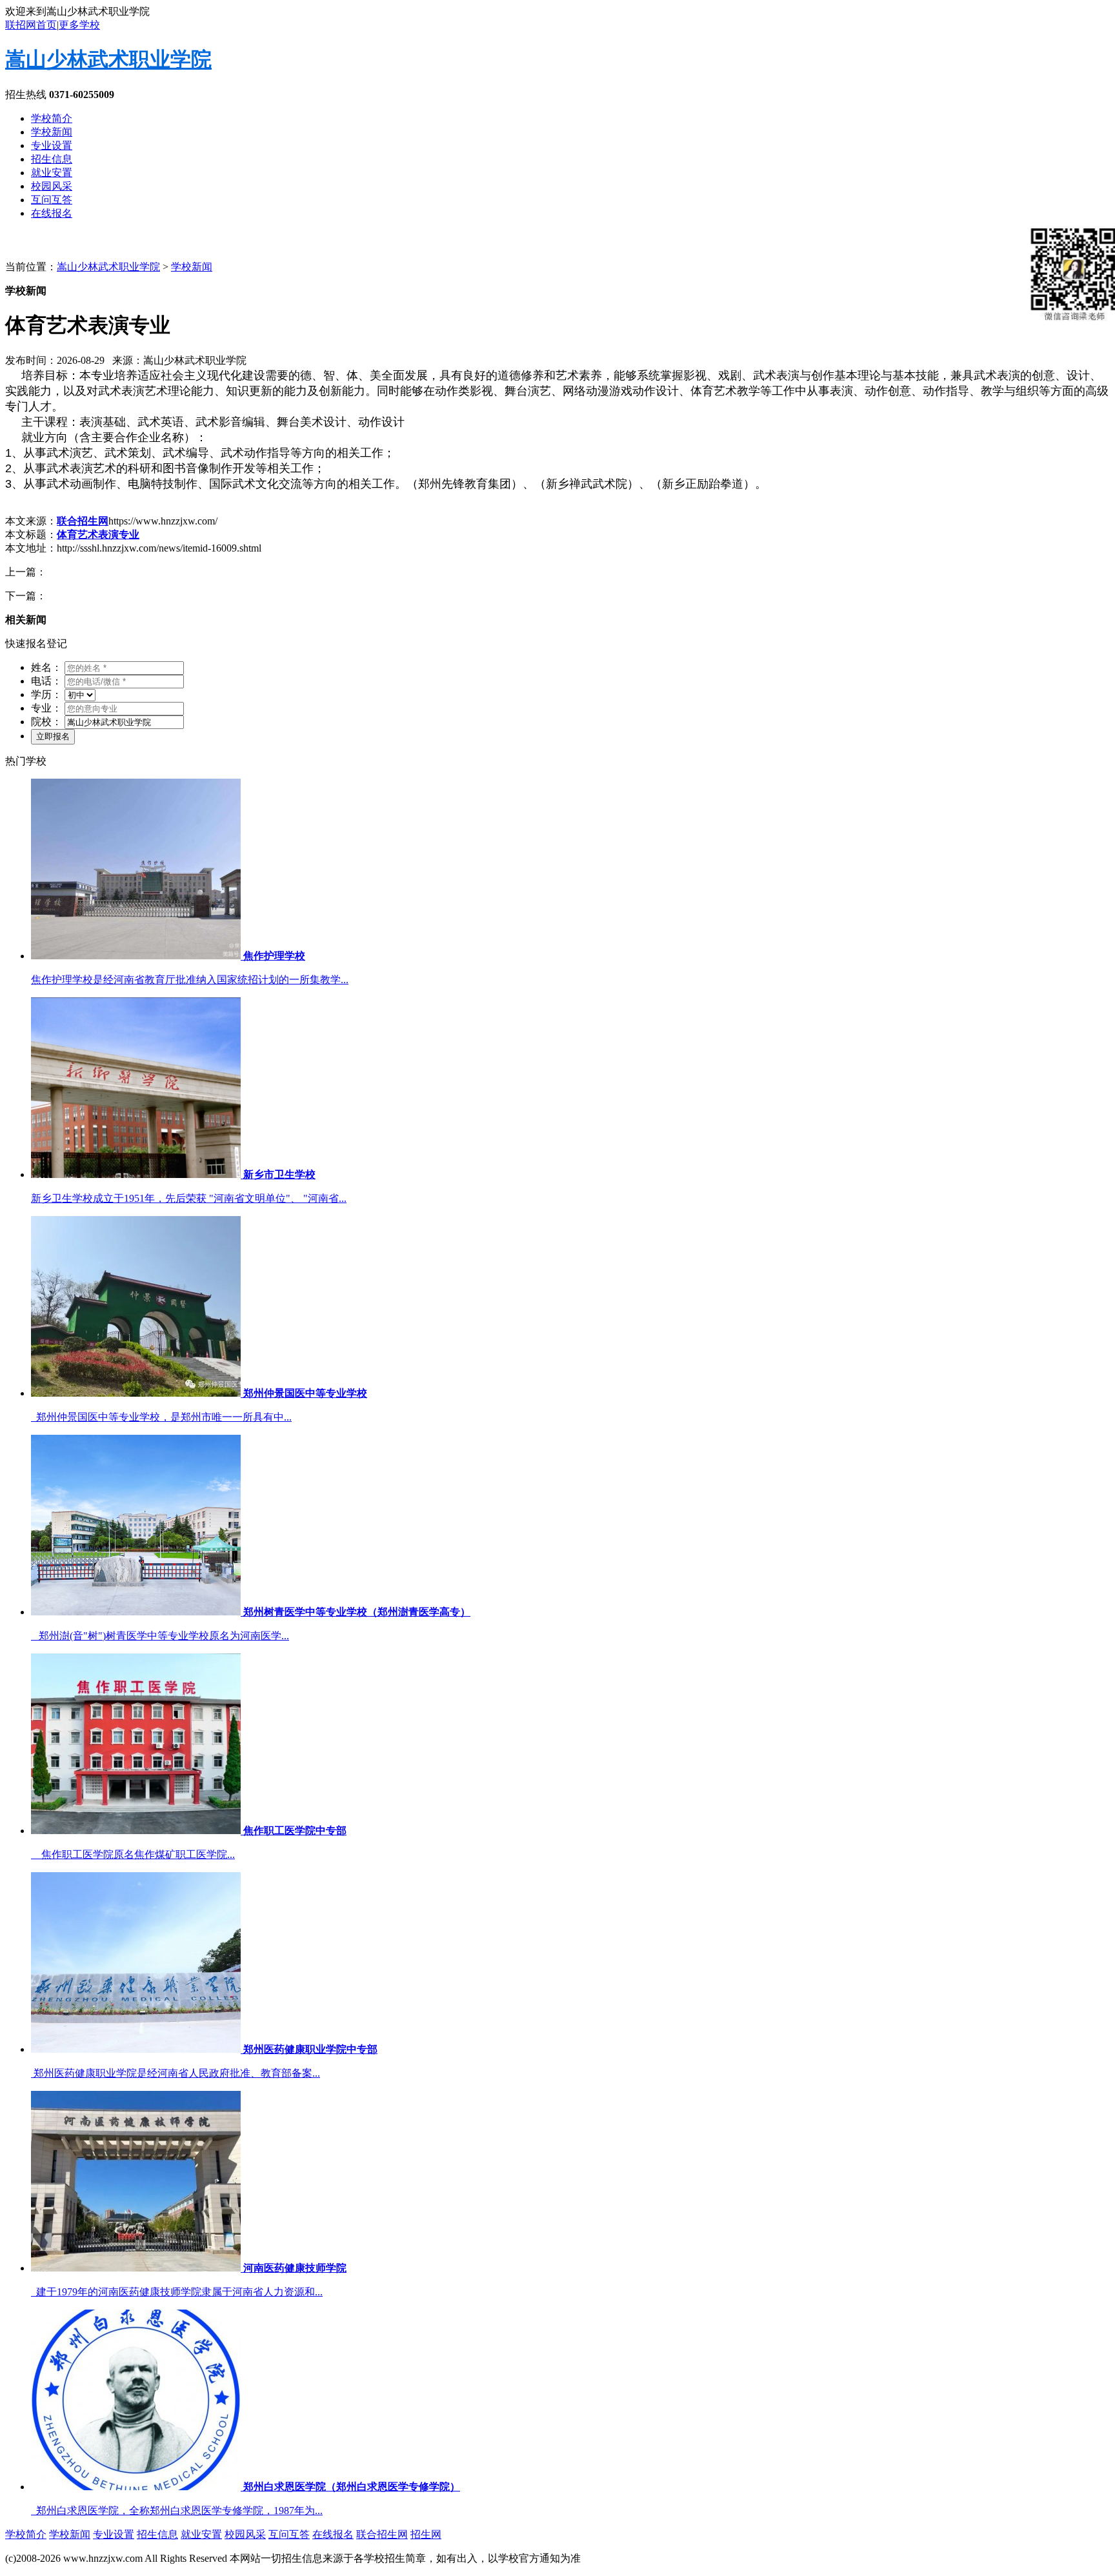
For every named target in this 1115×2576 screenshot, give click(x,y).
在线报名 (52, 213)
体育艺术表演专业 (98, 534)
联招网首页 (31, 25)
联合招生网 (83, 521)
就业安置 (52, 173)
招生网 (426, 2534)
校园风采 (52, 186)
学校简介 (52, 118)
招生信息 (52, 159)
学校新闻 (52, 132)
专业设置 (52, 145)
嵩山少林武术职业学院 (108, 59)
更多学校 (79, 25)
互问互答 (52, 200)
